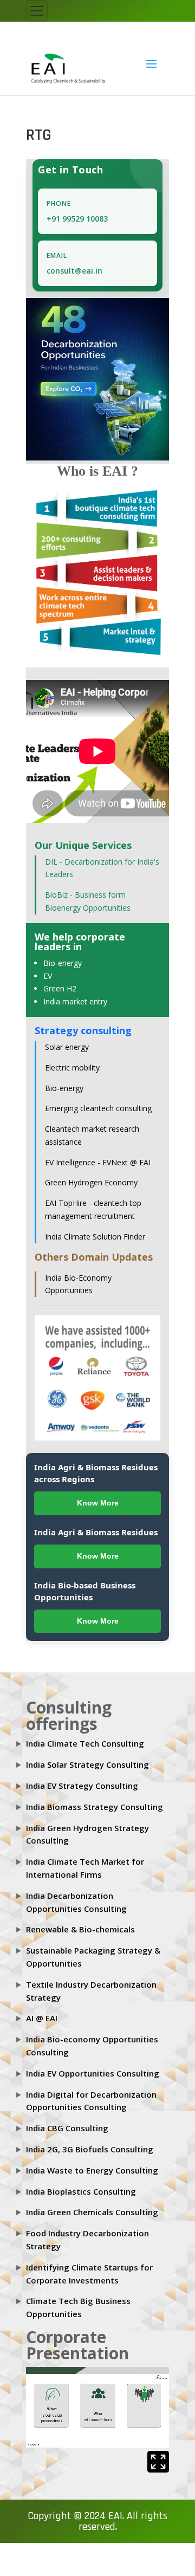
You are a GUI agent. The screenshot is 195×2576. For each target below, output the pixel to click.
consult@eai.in (74, 261)
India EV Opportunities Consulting (93, 2064)
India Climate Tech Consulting (85, 1734)
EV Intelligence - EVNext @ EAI (98, 1153)
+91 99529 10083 (77, 209)
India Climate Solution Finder (95, 1227)
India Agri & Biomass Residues (96, 1522)
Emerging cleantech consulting (98, 1099)
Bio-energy (63, 953)
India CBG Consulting (67, 2119)
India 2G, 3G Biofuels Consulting (90, 2140)
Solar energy (67, 1038)
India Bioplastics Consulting (81, 2182)
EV (48, 966)
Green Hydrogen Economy (91, 1173)
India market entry (75, 992)
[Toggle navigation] (37, 11)
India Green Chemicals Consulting (92, 2203)
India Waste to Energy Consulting (92, 2160)
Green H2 (60, 979)
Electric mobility (72, 1058)
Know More (98, 1494)
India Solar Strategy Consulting (87, 1755)
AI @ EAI (42, 2009)
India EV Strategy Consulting (82, 1776)
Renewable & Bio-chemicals (80, 1920)
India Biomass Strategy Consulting (95, 1797)
